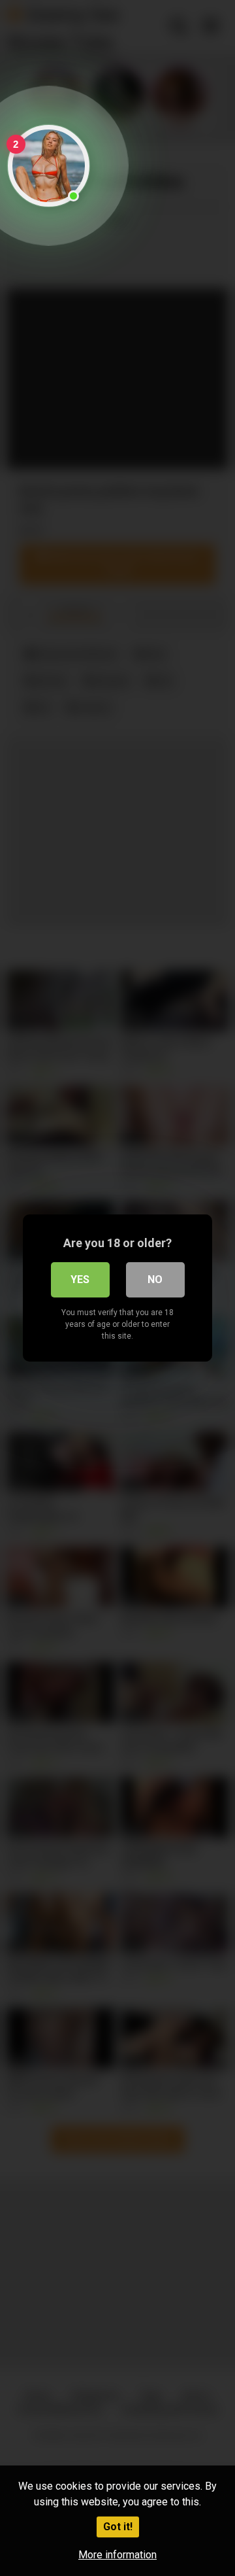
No (155, 1279)
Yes (80, 1279)
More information (117, 2555)
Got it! (118, 2527)
